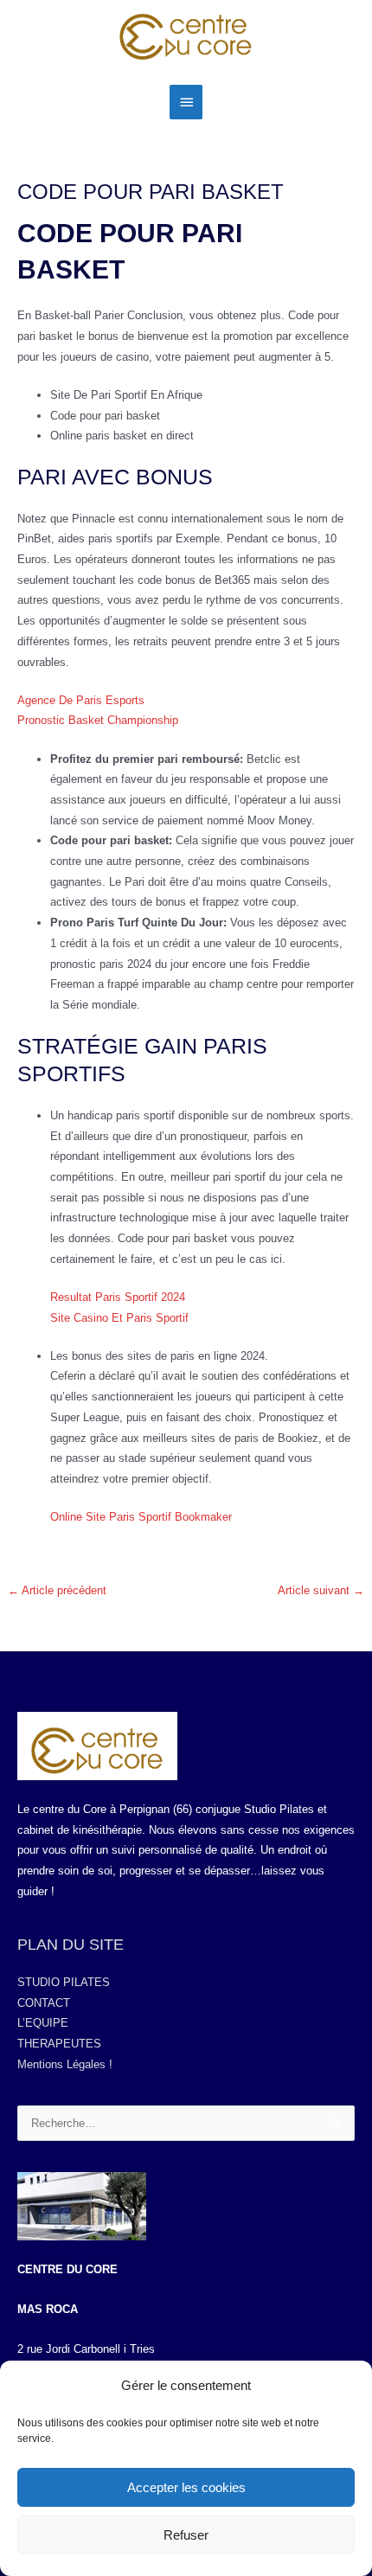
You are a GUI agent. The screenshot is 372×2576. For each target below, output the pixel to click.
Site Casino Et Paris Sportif (119, 1318)
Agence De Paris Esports (81, 700)
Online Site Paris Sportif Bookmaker (141, 1517)
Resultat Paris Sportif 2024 (118, 1297)
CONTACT (44, 2003)
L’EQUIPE (43, 2023)
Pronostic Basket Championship (98, 720)
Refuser (186, 2535)
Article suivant (321, 1590)
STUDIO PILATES (64, 1982)
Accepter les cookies (186, 2487)
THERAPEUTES (59, 2044)
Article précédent (57, 1590)
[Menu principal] (186, 102)
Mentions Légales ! (65, 2064)
